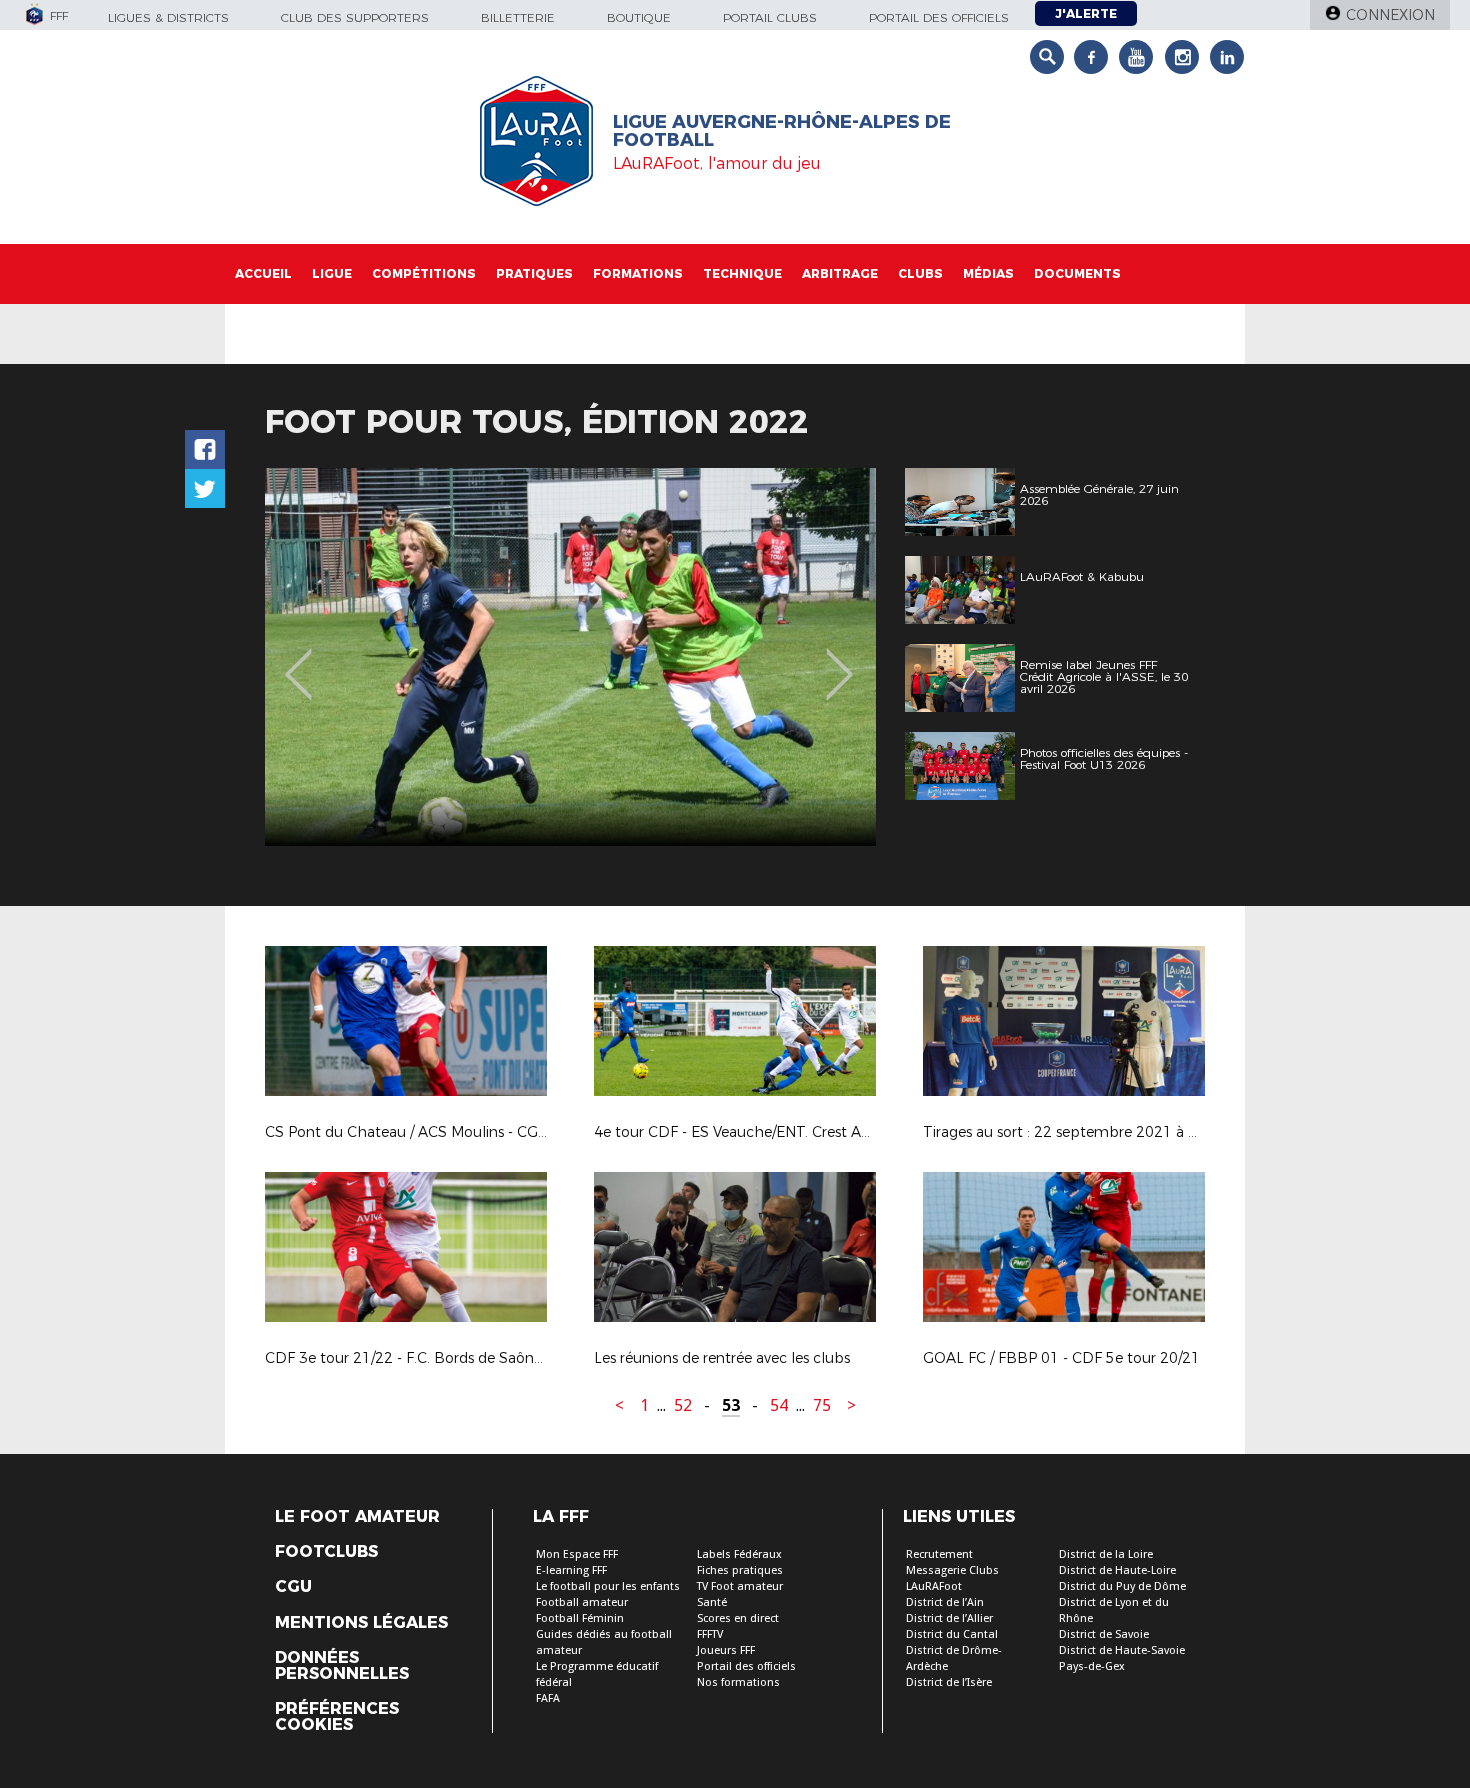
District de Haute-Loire (1117, 1570)
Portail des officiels (939, 17)
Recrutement (939, 1554)
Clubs (920, 273)
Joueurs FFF (726, 1650)
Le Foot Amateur (357, 1517)
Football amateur (582, 1602)
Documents (1077, 273)
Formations (638, 273)
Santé (712, 1602)
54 (779, 1405)
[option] (570, 657)
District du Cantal (952, 1634)
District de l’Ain (945, 1602)
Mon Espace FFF (577, 1554)
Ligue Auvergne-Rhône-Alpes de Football (782, 131)
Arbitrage (840, 273)
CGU (293, 1587)
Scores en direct (738, 1618)
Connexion (1390, 15)
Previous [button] (298, 660)
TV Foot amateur (740, 1586)
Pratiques (534, 273)
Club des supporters (355, 17)
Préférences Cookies (337, 1717)
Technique (742, 273)
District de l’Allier (949, 1618)
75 (822, 1405)
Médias (988, 273)
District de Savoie (1104, 1634)
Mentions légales (361, 1623)
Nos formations (738, 1682)
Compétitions (424, 273)
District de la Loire (1106, 1554)
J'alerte (1086, 13)
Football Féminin (580, 1618)
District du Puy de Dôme (1122, 1586)
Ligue (332, 273)
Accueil (263, 273)
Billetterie (518, 17)
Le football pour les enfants (608, 1586)
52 (683, 1405)
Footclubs (326, 1552)
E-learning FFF (571, 1570)
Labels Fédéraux (739, 1554)
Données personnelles (342, 1666)
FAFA (548, 1698)
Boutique (639, 17)
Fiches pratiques (740, 1570)
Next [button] (839, 660)
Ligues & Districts (168, 17)
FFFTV (710, 1634)
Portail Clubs (770, 17)
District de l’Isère (949, 1682)
